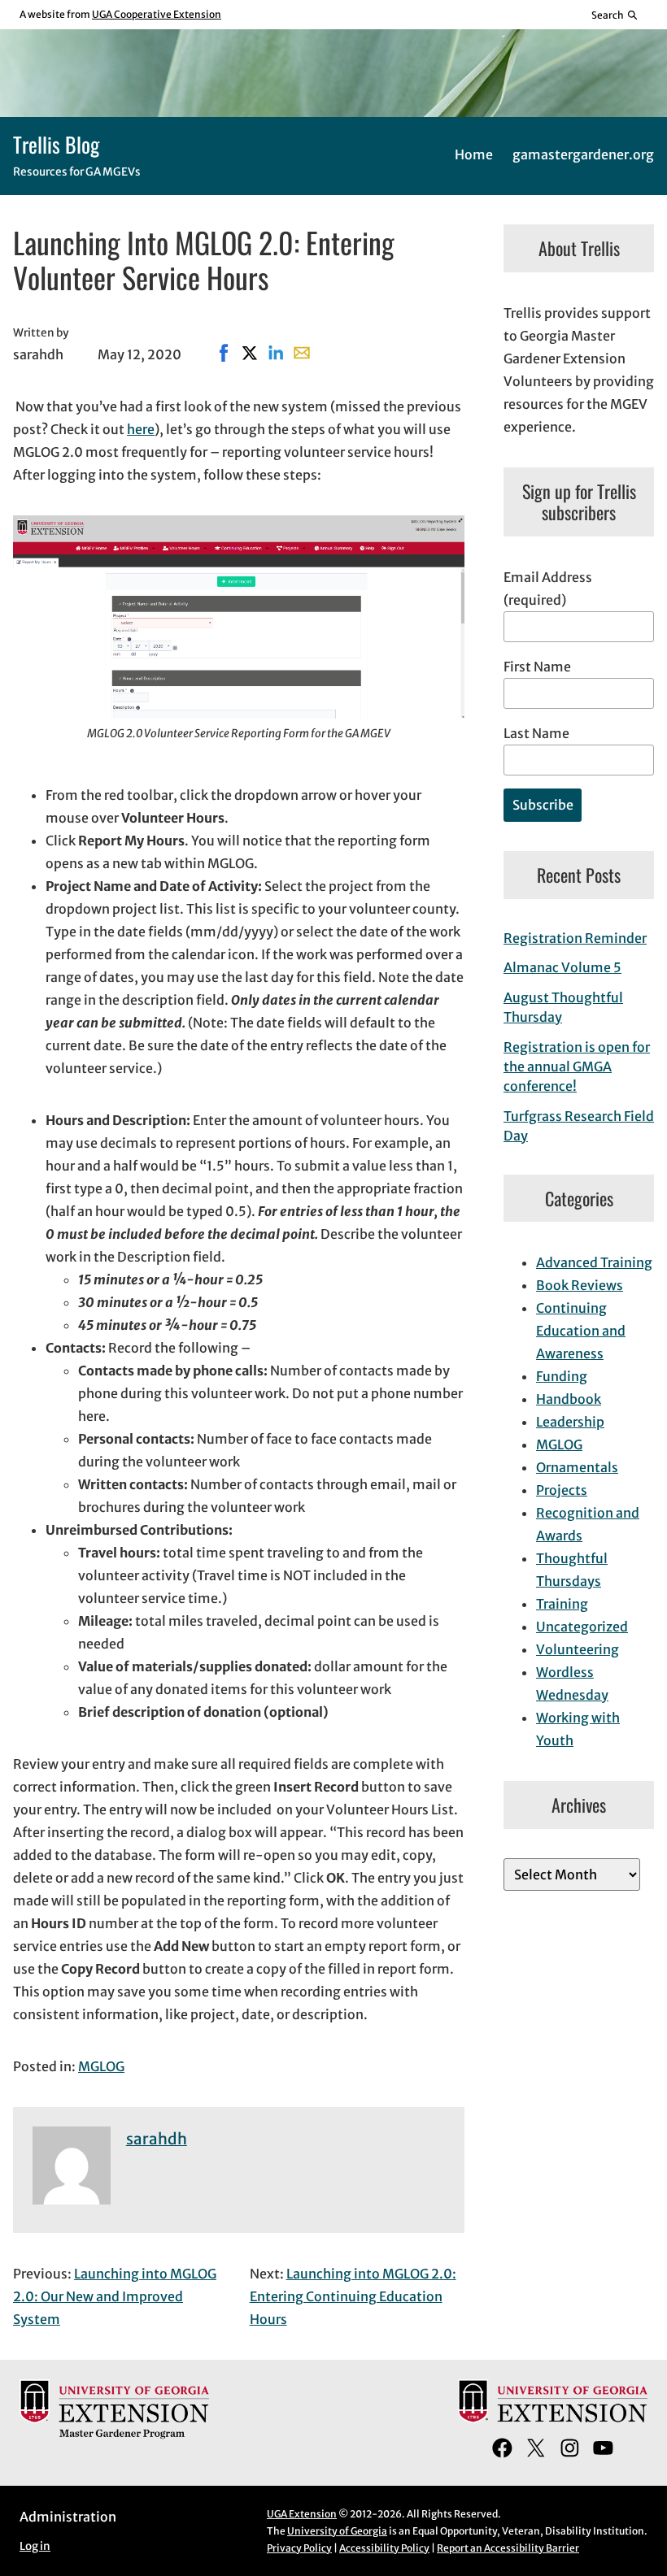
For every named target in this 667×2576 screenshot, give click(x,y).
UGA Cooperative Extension (157, 14)
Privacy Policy (299, 2548)
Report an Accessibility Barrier (508, 2548)
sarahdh (157, 2139)
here (141, 429)
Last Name (536, 733)
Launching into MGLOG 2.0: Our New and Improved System (115, 2296)
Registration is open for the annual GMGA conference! (577, 1066)
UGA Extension (302, 2514)
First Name (537, 667)
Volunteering (578, 1649)
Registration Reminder (575, 938)
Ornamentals (577, 1467)
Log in (35, 2546)
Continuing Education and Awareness (581, 1331)
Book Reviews (580, 1285)
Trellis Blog (56, 144)
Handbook (569, 1399)
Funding (562, 1376)
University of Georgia (337, 2531)
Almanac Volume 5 (562, 967)
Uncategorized (582, 1627)
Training (562, 1604)
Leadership (570, 1422)
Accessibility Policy (384, 2548)
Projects (562, 1490)
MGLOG (101, 2066)
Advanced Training (594, 1262)
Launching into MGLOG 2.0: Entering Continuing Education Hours (353, 2296)
